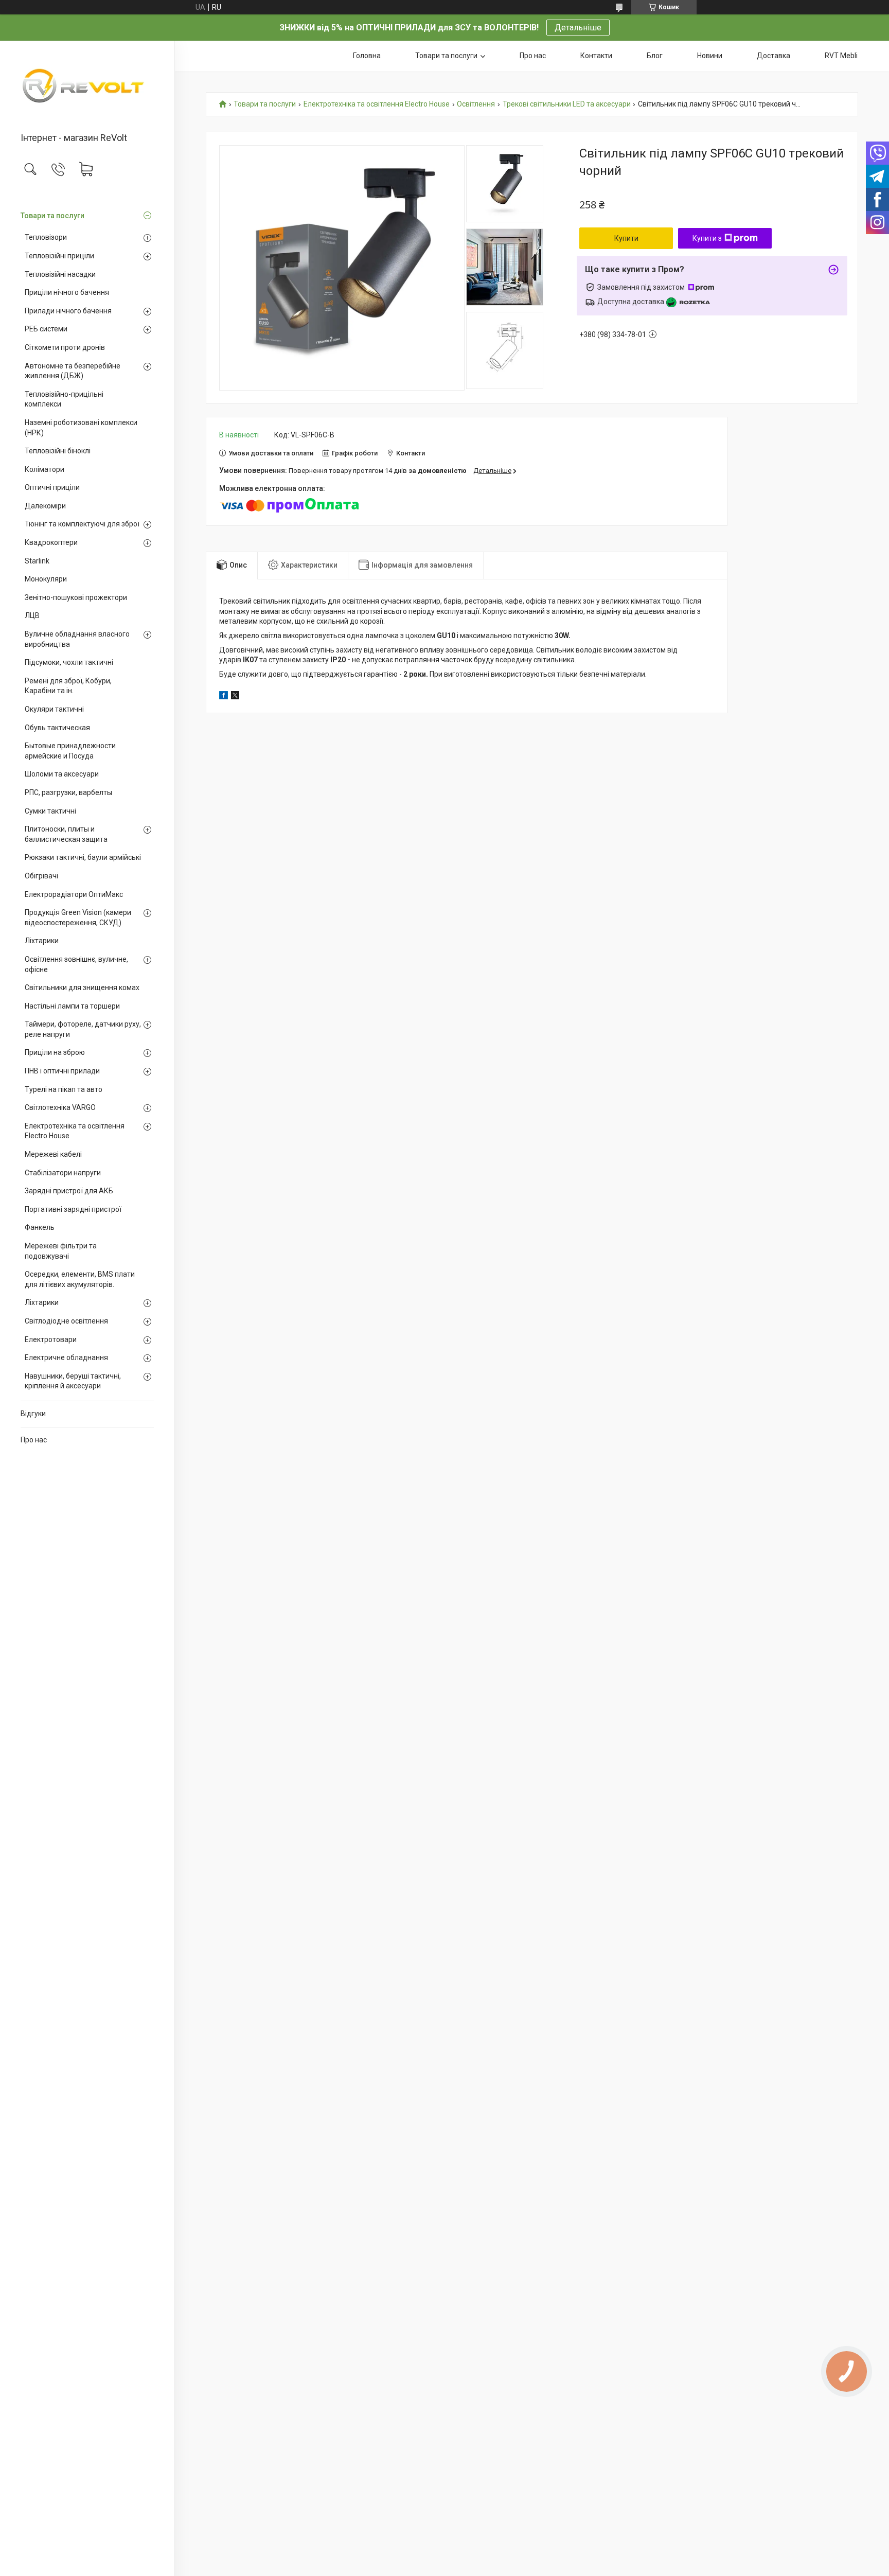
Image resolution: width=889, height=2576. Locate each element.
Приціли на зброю (55, 1052)
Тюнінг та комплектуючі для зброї (82, 524)
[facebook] (224, 697)
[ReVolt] (87, 87)
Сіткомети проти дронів (65, 347)
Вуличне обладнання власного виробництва (77, 639)
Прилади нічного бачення (68, 311)
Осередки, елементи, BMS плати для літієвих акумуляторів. (80, 1279)
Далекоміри (45, 506)
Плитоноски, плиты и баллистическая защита (66, 834)
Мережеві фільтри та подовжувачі (61, 1251)
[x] (235, 697)
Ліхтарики (42, 941)
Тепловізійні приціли (59, 256)
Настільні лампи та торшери (72, 1006)
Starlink (37, 561)
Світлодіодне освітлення (66, 1321)
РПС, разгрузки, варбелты (68, 792)
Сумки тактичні (50, 811)
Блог (655, 56)
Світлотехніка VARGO (60, 1107)
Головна (367, 56)
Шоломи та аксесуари (62, 774)
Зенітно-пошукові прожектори (76, 597)
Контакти (596, 56)
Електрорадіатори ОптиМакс (74, 894)
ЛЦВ (32, 615)
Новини (710, 56)
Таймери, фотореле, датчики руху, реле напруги (83, 1029)
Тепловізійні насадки (60, 274)
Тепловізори (46, 237)
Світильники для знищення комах (82, 987)
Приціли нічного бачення (67, 292)
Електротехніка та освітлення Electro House (75, 1131)
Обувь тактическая (57, 728)
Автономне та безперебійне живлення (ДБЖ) (73, 371)
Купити (626, 238)
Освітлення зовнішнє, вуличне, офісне (76, 964)
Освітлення (476, 104)
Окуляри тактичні (54, 709)
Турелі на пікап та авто (64, 1089)
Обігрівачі (41, 876)
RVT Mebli (841, 56)
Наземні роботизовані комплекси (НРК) (81, 428)
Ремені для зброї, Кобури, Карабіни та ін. (68, 686)
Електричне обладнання (66, 1357)
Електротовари (51, 1339)
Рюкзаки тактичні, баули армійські (83, 857)
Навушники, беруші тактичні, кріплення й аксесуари (73, 1381)
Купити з (707, 238)
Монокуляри (46, 579)
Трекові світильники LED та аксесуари (567, 104)
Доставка (774, 56)
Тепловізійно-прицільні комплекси (64, 399)
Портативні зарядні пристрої (73, 1209)
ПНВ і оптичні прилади (62, 1071)
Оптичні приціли (52, 487)
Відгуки (33, 1414)
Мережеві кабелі (53, 1154)
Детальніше (578, 28)
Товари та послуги (52, 216)
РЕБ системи (46, 329)
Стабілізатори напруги (63, 1173)
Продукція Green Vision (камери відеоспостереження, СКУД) (78, 918)
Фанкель (40, 1227)
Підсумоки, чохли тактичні (69, 662)
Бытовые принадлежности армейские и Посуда (70, 751)
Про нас (34, 1440)
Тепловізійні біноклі (58, 451)
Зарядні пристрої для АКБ (69, 1191)
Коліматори (45, 469)
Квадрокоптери (51, 542)
